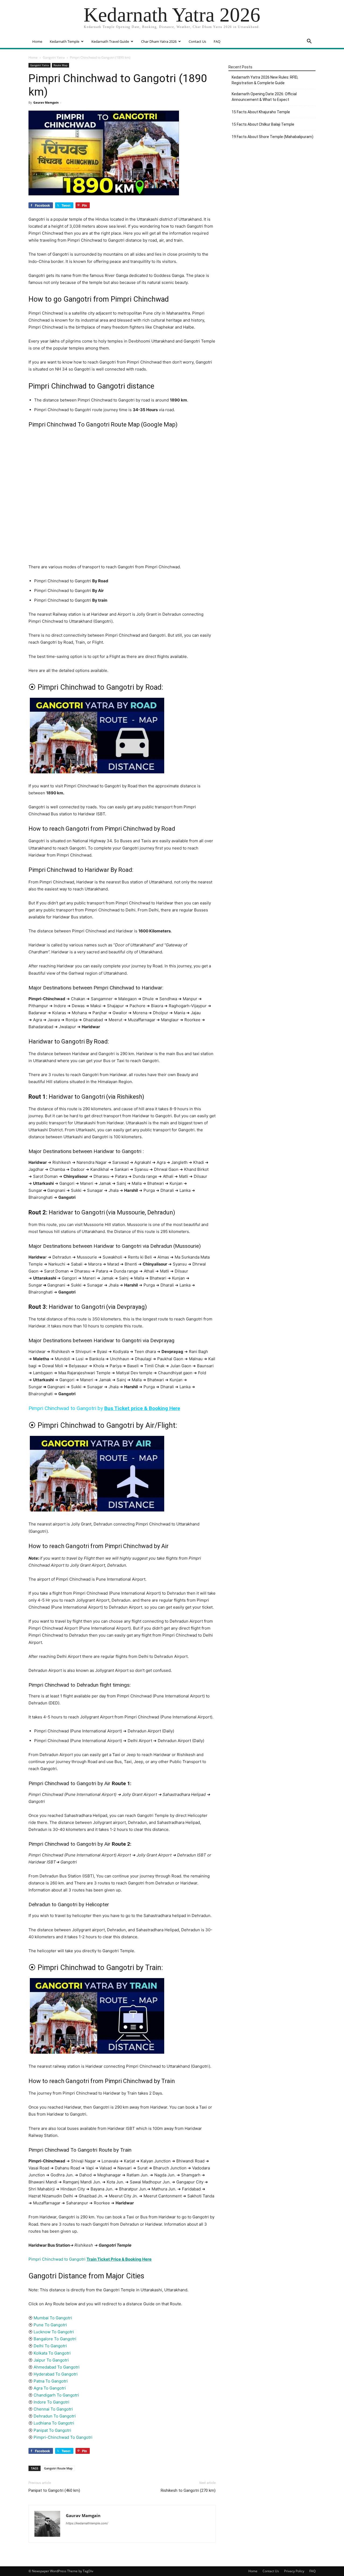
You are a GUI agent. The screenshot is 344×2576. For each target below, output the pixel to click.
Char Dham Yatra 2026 (159, 41)
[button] (309, 42)
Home (37, 41)
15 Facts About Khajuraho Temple (261, 112)
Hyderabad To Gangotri (56, 2374)
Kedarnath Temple (64, 41)
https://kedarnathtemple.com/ (87, 2523)
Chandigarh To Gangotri (56, 2395)
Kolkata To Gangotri (52, 2353)
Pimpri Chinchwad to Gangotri (90, 2259)
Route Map (60, 65)
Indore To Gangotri (51, 2402)
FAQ (217, 41)
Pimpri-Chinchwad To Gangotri (63, 2437)
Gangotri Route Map (58, 2468)
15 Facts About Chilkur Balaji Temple (263, 124)
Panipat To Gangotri (52, 2430)
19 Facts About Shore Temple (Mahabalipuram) (273, 137)
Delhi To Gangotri (50, 2346)
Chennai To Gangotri (53, 2409)
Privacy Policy (294, 2571)
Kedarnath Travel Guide (110, 41)
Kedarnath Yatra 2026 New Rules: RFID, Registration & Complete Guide (265, 80)
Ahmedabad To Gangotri (57, 2367)
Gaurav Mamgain (46, 102)
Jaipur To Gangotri (51, 2360)
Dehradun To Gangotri (55, 2416)
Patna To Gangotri (51, 2381)
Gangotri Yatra (54, 57)
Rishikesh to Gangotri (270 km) (188, 2490)
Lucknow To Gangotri (54, 2332)
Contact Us (197, 41)
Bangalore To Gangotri (55, 2339)
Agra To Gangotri (50, 2388)
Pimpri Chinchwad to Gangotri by (104, 1408)
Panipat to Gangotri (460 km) (54, 2490)
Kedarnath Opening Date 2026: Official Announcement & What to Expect (264, 97)
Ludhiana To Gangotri (54, 2423)
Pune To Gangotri (50, 2325)
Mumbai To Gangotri (53, 2318)
